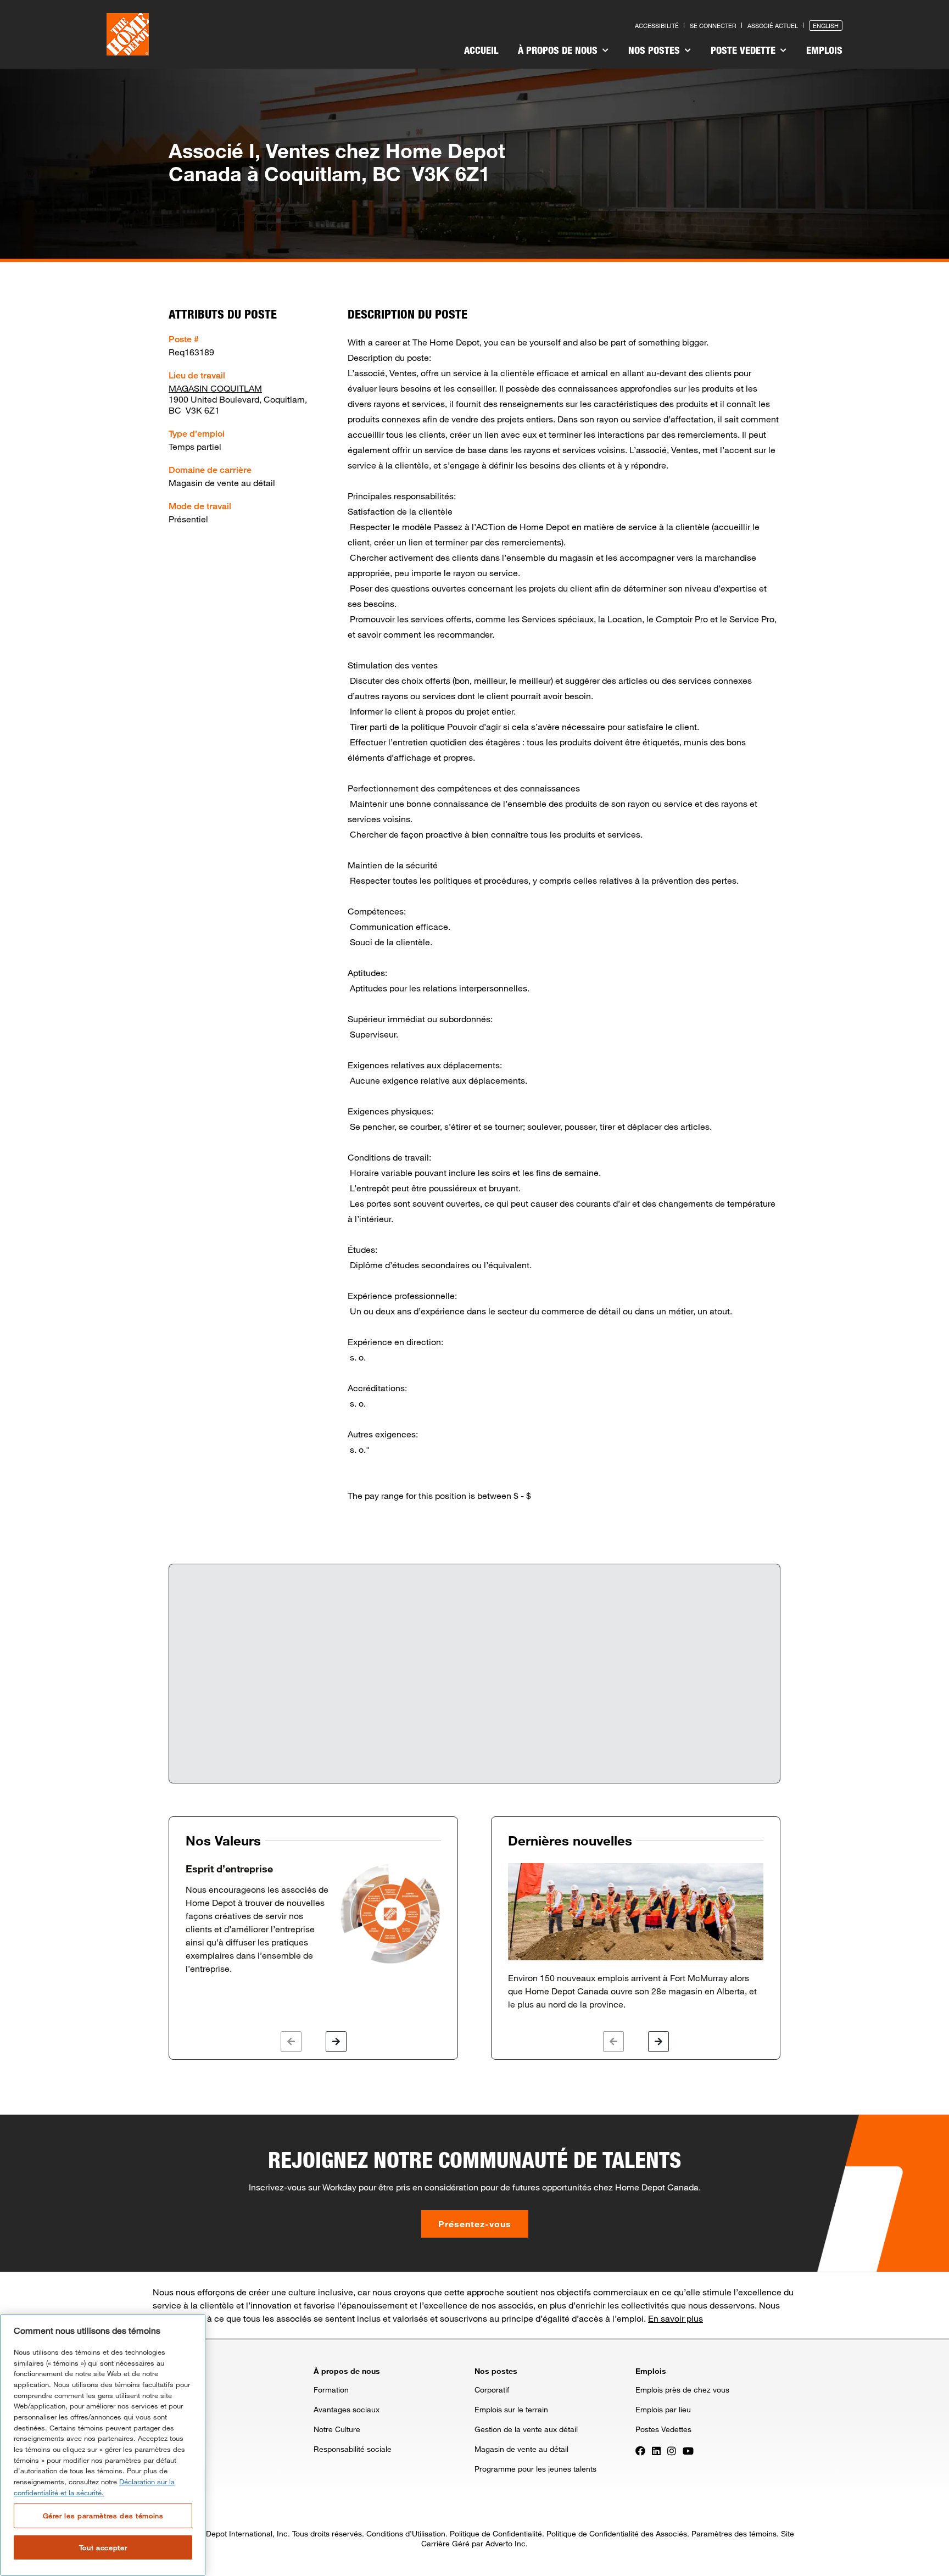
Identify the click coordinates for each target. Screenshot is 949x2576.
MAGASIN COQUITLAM (215, 388)
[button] (291, 2042)
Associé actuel (773, 26)
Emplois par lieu (663, 2409)
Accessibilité (657, 26)
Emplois (824, 50)
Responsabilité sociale (353, 2449)
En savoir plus (676, 2318)
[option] (313, 1919)
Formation (331, 2390)
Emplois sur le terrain (511, 2409)
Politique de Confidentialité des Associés (617, 2533)
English (826, 26)
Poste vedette (744, 50)
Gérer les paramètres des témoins (103, 2516)
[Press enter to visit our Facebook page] (640, 2450)
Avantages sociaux (347, 2409)
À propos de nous (559, 50)
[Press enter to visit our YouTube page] (688, 2450)
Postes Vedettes (663, 2429)
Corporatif (492, 2390)
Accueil (481, 50)
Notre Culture (337, 2429)
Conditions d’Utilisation (406, 2533)
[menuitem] (481, 52)
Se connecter (713, 26)
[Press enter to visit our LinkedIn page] (656, 2450)
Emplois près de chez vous (682, 2390)
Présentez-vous (475, 2224)
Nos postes (655, 50)
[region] (103, 2445)
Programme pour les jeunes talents (535, 2469)
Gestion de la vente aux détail (526, 2429)
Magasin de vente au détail (521, 2449)
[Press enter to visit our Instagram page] (672, 2450)
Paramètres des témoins (734, 2533)
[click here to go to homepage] (128, 34)
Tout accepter (103, 2547)
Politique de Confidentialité (496, 2533)
